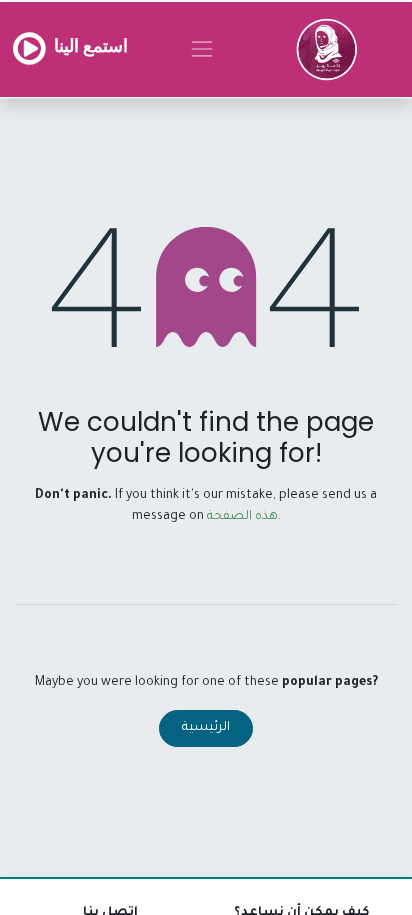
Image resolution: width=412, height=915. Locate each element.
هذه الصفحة (242, 517)
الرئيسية (206, 728)
